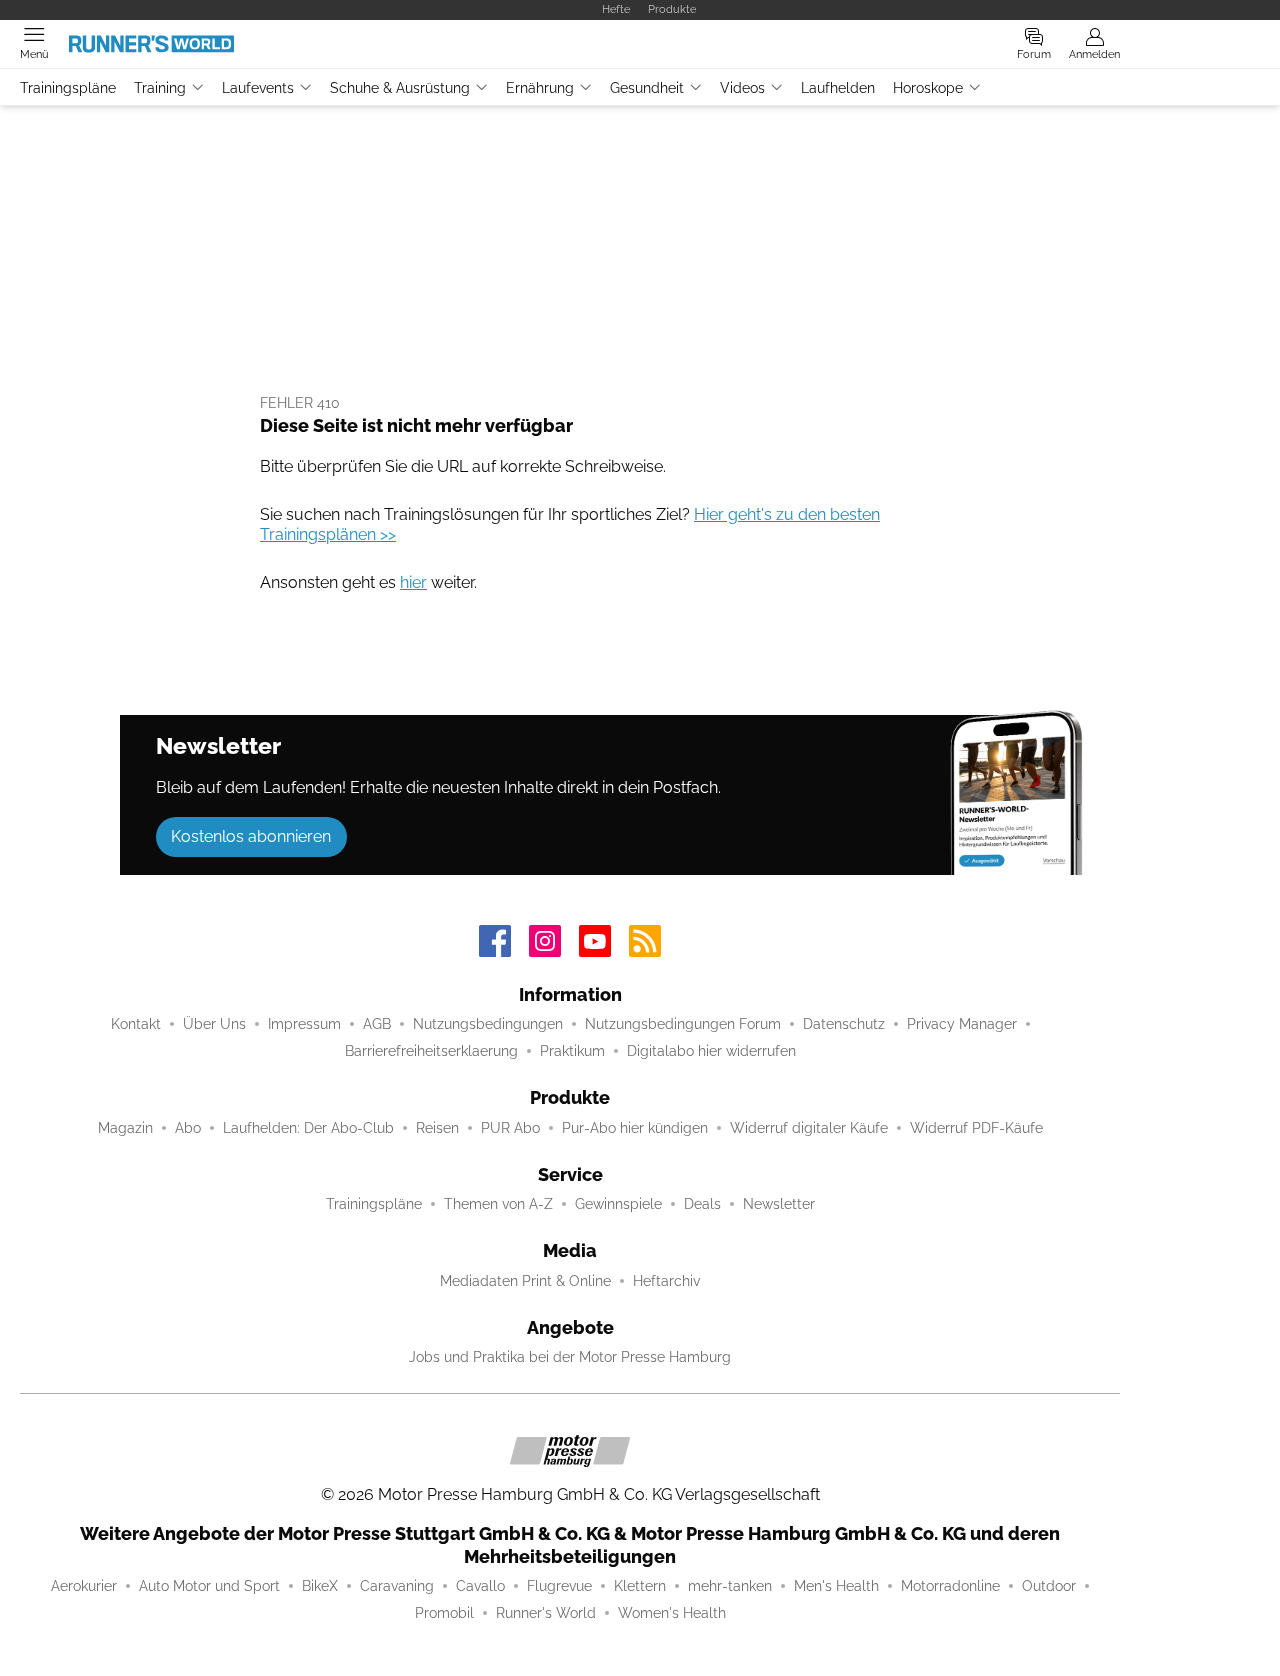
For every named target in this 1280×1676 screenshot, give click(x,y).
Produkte (672, 9)
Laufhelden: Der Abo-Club (308, 1128)
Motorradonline (950, 1586)
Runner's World (546, 1613)
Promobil (444, 1613)
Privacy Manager (962, 1024)
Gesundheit (647, 88)
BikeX (320, 1586)
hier (413, 582)
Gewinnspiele (618, 1204)
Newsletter (779, 1204)
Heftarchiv (666, 1281)
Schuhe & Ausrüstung (400, 88)
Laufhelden (838, 88)
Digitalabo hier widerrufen (711, 1051)
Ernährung (540, 88)
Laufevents (258, 88)
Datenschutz (844, 1024)
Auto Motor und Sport (209, 1586)
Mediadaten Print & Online (525, 1281)
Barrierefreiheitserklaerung (431, 1051)
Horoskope (928, 88)
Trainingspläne (68, 88)
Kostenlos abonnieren (251, 836)
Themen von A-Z (498, 1204)
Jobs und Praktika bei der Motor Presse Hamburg (570, 1357)
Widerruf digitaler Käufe (809, 1128)
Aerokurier (84, 1586)
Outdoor (1049, 1586)
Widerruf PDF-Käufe (976, 1128)
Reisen (437, 1128)
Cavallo (480, 1586)
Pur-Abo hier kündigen (635, 1128)
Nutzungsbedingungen (488, 1024)
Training (160, 88)
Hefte (616, 9)
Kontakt (136, 1024)
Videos (742, 88)
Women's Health (672, 1613)
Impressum (304, 1024)
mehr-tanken (730, 1586)
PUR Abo (510, 1128)
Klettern (640, 1586)
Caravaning (397, 1586)
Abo (188, 1128)
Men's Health (836, 1586)
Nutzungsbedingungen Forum (683, 1024)
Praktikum (572, 1051)
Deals (702, 1204)
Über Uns (214, 1024)
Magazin (125, 1128)
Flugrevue (559, 1586)
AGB (377, 1024)
